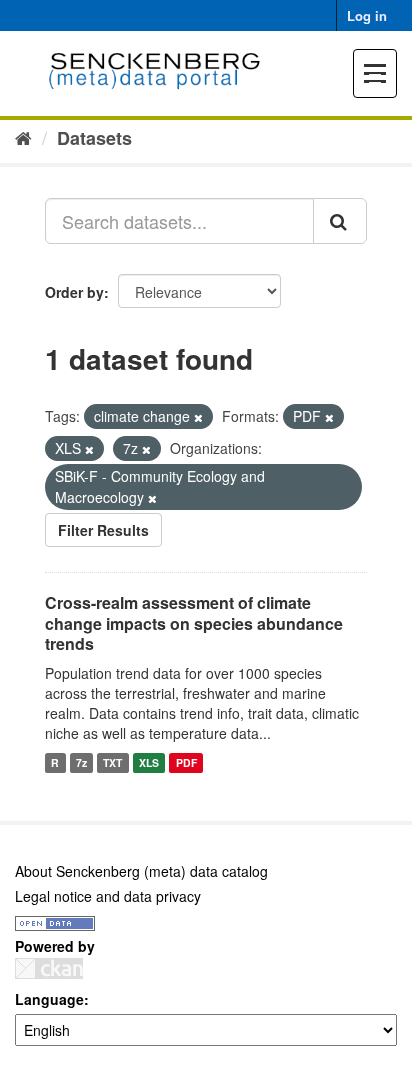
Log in (367, 15)
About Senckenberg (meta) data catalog (141, 871)
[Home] (23, 137)
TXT (112, 762)
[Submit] (340, 221)
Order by (74, 292)
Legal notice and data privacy (108, 896)
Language (49, 999)
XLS (149, 762)
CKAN (49, 968)
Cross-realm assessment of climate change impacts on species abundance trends (194, 623)
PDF (186, 762)
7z (81, 762)
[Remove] (198, 417)
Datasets (94, 138)
